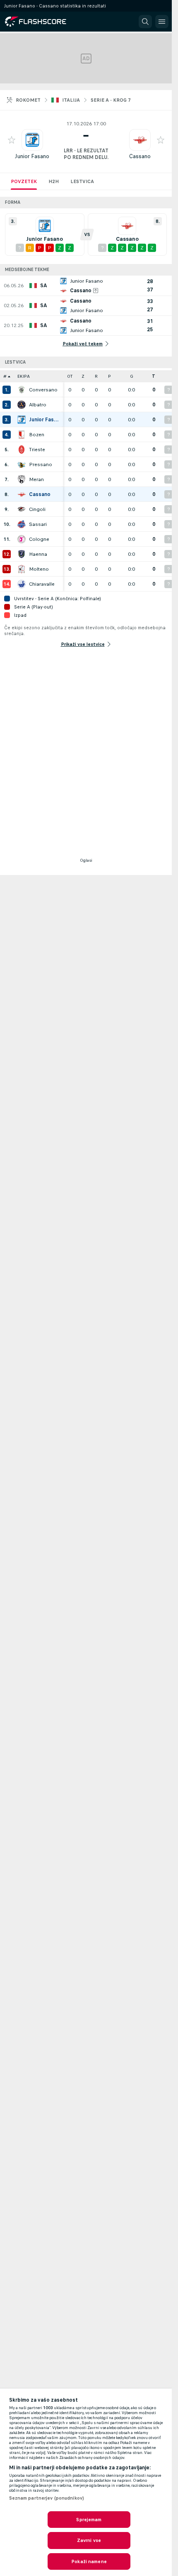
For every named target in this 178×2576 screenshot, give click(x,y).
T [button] (154, 376)
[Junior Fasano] (22, 420)
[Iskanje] (145, 22)
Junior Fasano (32, 156)
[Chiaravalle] (22, 584)
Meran (36, 479)
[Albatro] (22, 405)
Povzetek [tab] (24, 181)
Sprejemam (89, 2520)
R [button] (96, 376)
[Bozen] (22, 435)
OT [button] (70, 376)
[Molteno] (22, 569)
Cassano (140, 156)
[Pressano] (22, 464)
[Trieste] (22, 450)
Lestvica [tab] (82, 181)
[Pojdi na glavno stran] (42, 22)
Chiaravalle (42, 584)
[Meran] (22, 479)
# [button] (5, 376)
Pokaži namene (89, 2561)
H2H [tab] (54, 181)
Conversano (43, 390)
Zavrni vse (89, 2540)
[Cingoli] (22, 509)
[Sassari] (22, 524)
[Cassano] (22, 494)
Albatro (38, 405)
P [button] (109, 376)
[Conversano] (22, 390)
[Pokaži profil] (32, 140)
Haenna (38, 554)
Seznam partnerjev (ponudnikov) (47, 2498)
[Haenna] (22, 554)
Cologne (39, 539)
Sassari (38, 524)
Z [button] (83, 376)
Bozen (37, 435)
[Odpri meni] (162, 22)
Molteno (39, 569)
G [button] (132, 376)
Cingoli (37, 509)
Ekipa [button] (24, 376)
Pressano (41, 464)
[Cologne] (22, 539)
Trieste (37, 450)
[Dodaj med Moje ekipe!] (12, 140)
